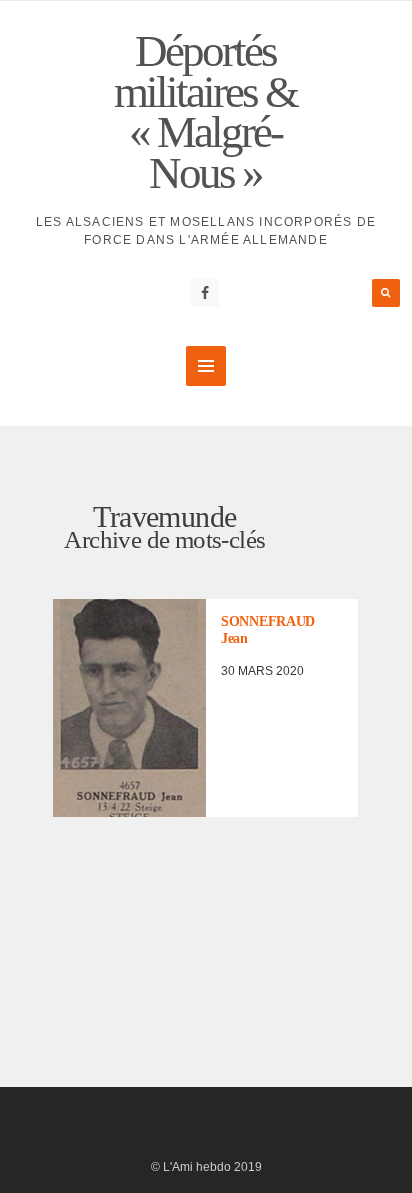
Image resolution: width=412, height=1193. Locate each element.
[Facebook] (205, 293)
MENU (206, 366)
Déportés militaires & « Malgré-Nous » (205, 112)
